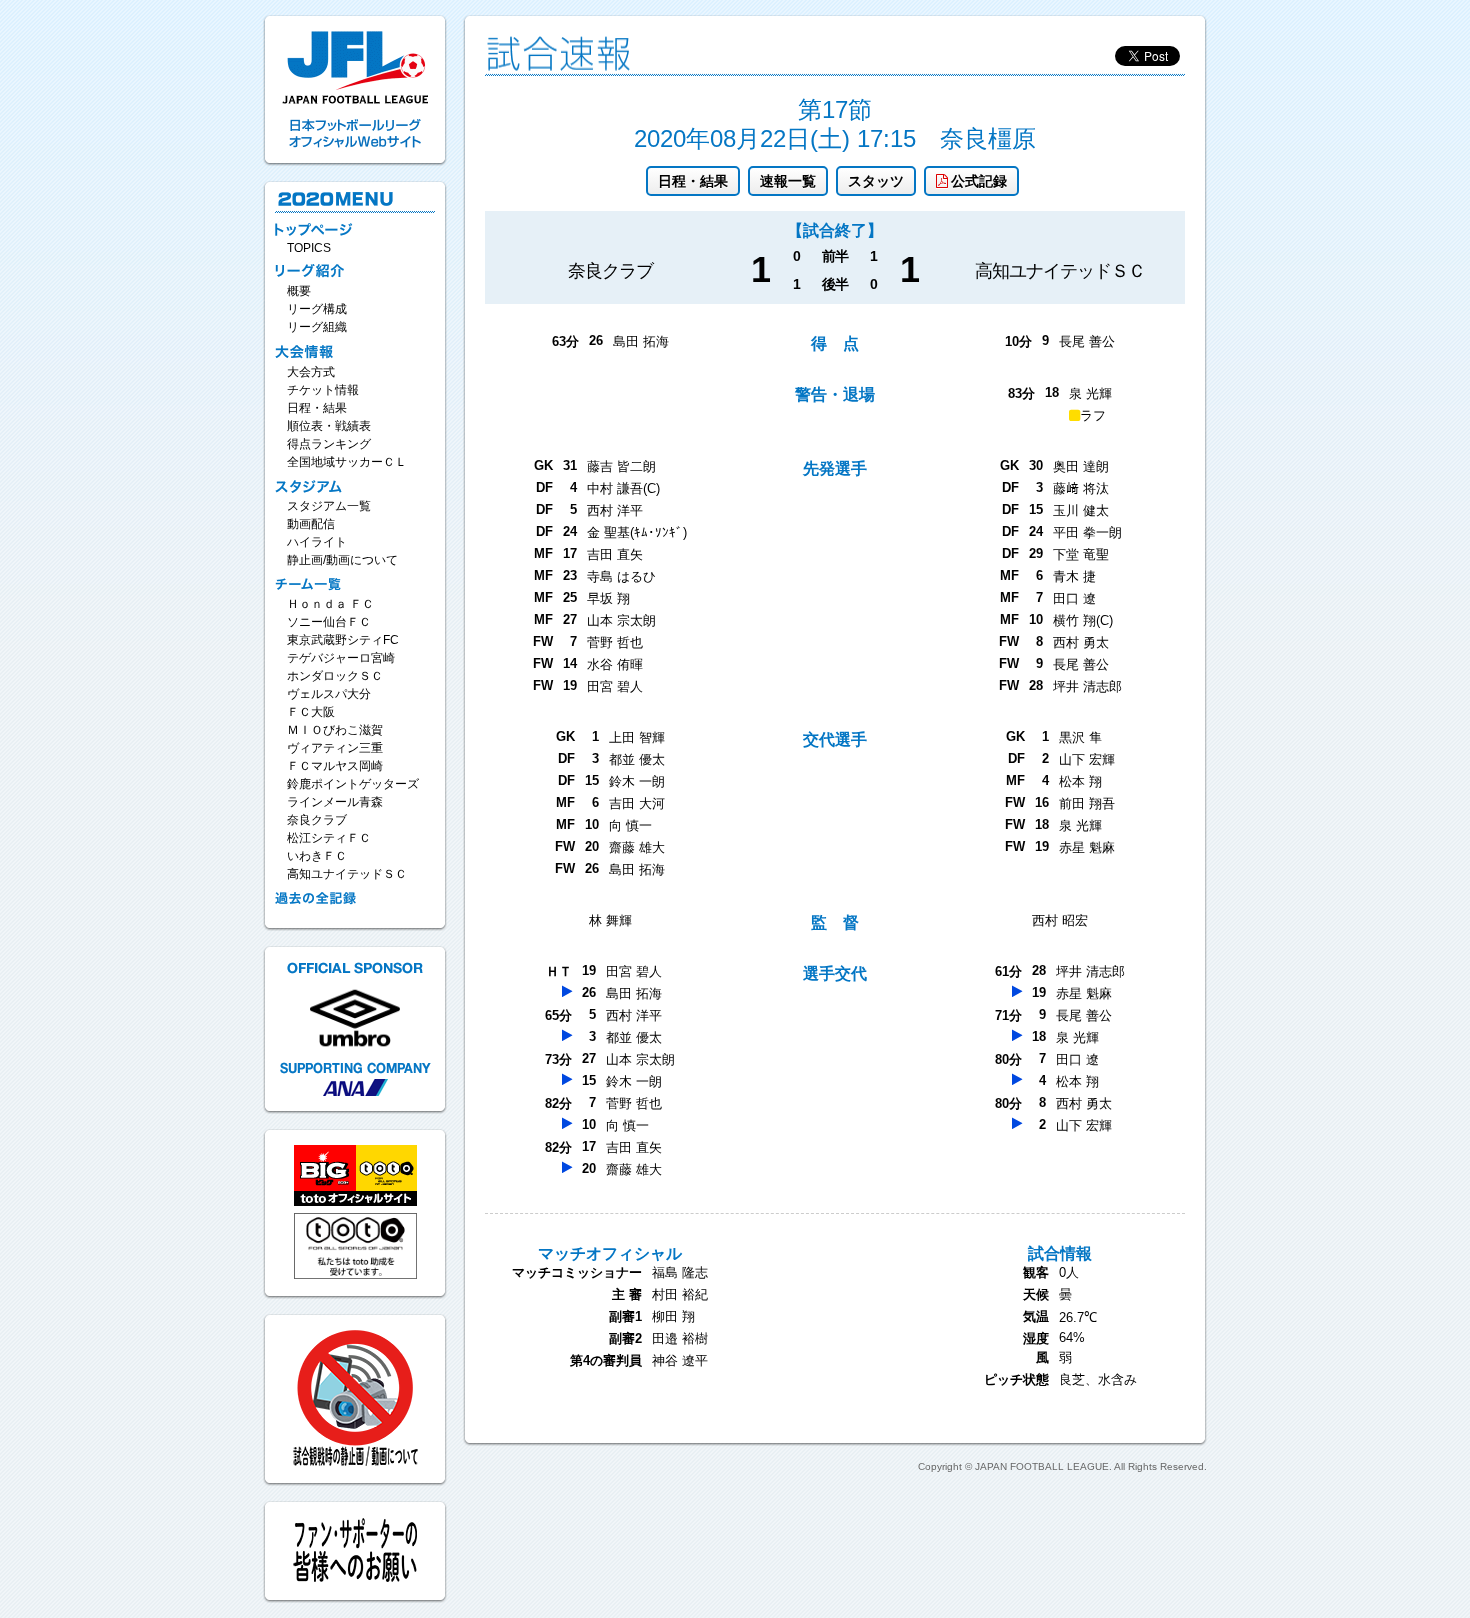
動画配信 (311, 524)
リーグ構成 (317, 309)
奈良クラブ (317, 820)
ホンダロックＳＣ (335, 676)
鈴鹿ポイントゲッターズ (353, 784)
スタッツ (876, 181)
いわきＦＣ (317, 856)
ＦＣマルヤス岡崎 (335, 766)
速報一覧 (788, 181)
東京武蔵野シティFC (343, 640)
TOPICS (309, 248)
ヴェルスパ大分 (329, 694)
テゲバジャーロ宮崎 (341, 658)
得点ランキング (329, 444)
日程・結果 (693, 181)
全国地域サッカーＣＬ (347, 462)
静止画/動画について (342, 560)
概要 (299, 291)
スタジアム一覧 (329, 506)
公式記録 (979, 181)
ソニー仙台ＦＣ (329, 622)
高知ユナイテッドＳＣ (347, 874)
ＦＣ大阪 (311, 712)
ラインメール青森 (335, 802)
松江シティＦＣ (329, 838)
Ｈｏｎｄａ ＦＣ (330, 604)
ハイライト (317, 542)
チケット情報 (323, 390)
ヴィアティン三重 (335, 748)
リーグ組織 (317, 327)
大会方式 (311, 372)
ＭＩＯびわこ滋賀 (335, 730)
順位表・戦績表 (329, 426)
